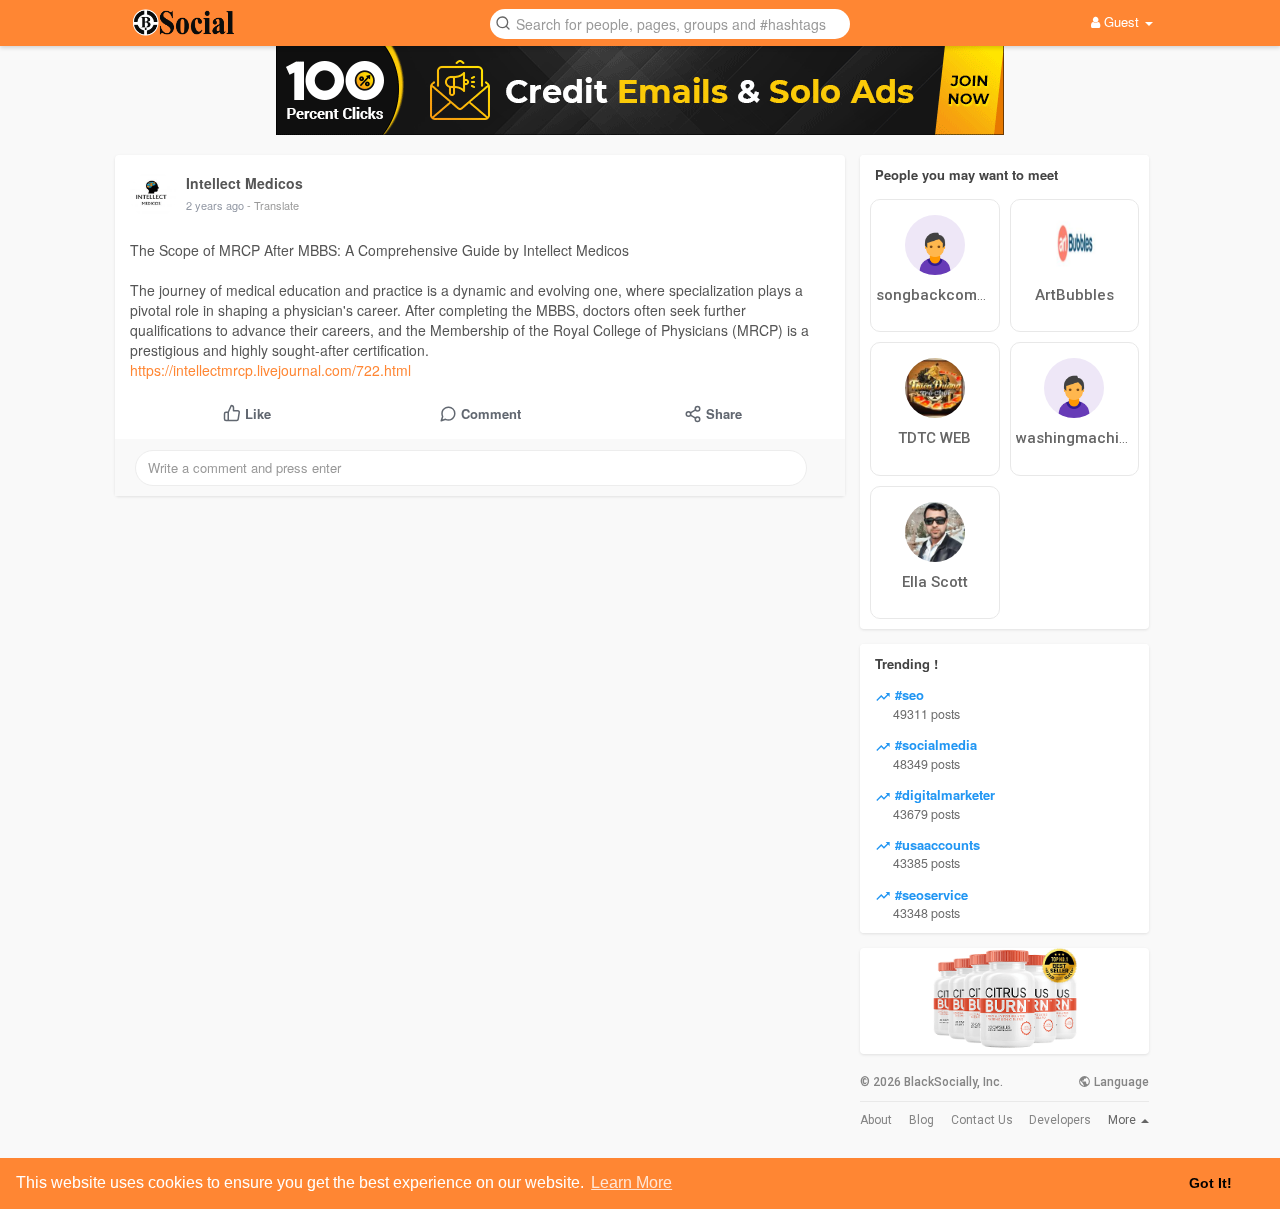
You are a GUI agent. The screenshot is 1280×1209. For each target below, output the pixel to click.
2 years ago (215, 205)
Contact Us (982, 1120)
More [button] (1123, 1120)
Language (1120, 1082)
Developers (1060, 1120)
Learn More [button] (631, 1182)
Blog (921, 1120)
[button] (670, 22)
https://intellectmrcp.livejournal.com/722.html (270, 370)
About (876, 1120)
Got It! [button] (1210, 1183)
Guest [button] (1121, 21)
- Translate (273, 205)
